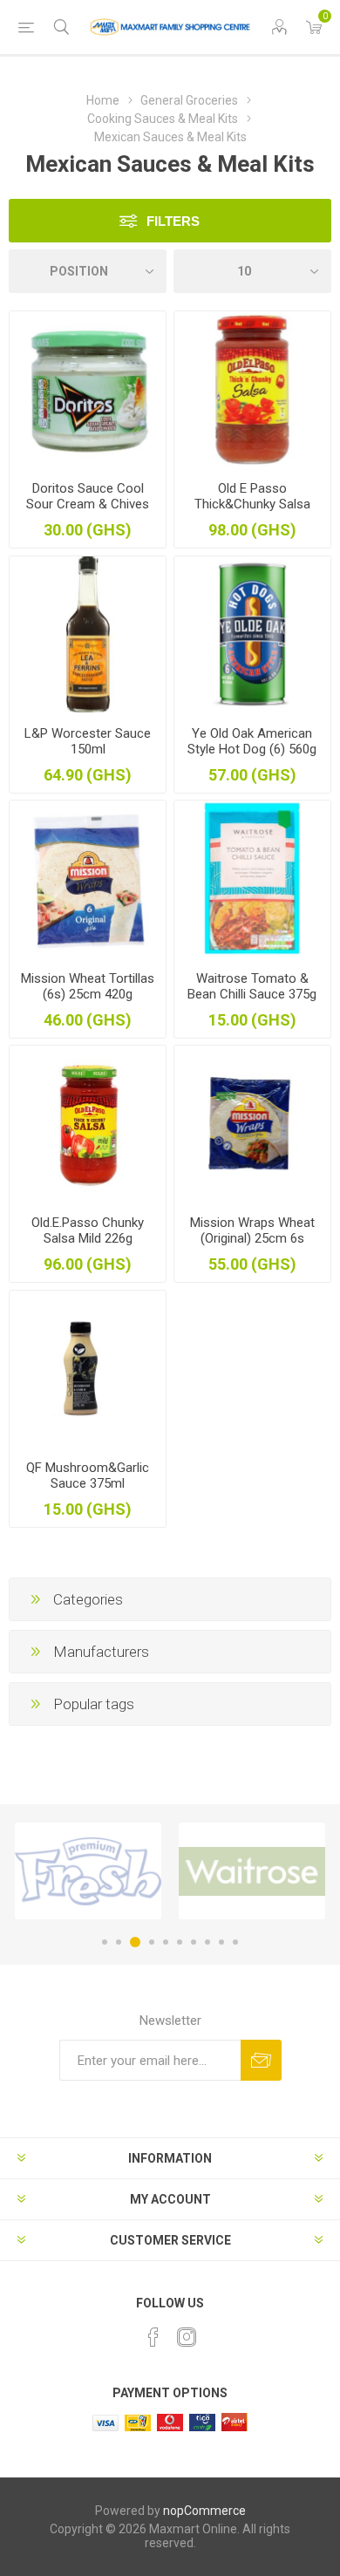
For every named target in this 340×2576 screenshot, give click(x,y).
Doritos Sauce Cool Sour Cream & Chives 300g (88, 504)
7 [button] (194, 1942)
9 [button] (221, 1942)
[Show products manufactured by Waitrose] (252, 1871)
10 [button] (235, 1942)
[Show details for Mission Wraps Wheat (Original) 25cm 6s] (252, 1124)
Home (103, 100)
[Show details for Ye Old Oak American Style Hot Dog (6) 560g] (252, 634)
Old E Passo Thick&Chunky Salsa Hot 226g (252, 504)
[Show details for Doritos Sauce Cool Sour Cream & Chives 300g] (88, 389)
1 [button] (105, 1942)
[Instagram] (187, 2337)
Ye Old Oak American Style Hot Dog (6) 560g (252, 741)
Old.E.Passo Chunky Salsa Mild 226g (88, 1230)
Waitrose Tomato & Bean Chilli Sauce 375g (252, 986)
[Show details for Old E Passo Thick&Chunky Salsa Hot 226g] (252, 389)
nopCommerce (204, 2511)
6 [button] (180, 1942)
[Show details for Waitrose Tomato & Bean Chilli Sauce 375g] (252, 879)
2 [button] (119, 1942)
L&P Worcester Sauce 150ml (88, 741)
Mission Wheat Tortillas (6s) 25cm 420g (88, 986)
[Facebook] (153, 2337)
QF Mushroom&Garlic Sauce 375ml (88, 1475)
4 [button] (152, 1942)
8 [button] (207, 1942)
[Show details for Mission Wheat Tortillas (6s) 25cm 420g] (88, 879)
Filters (173, 221)
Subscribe (261, 2060)
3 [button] (135, 1942)
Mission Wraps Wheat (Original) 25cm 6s (252, 1230)
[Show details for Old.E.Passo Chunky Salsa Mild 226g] (88, 1124)
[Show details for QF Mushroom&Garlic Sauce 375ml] (88, 1369)
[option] (88, 1871)
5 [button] (166, 1942)
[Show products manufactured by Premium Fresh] (88, 1871)
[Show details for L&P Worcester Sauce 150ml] (88, 634)
